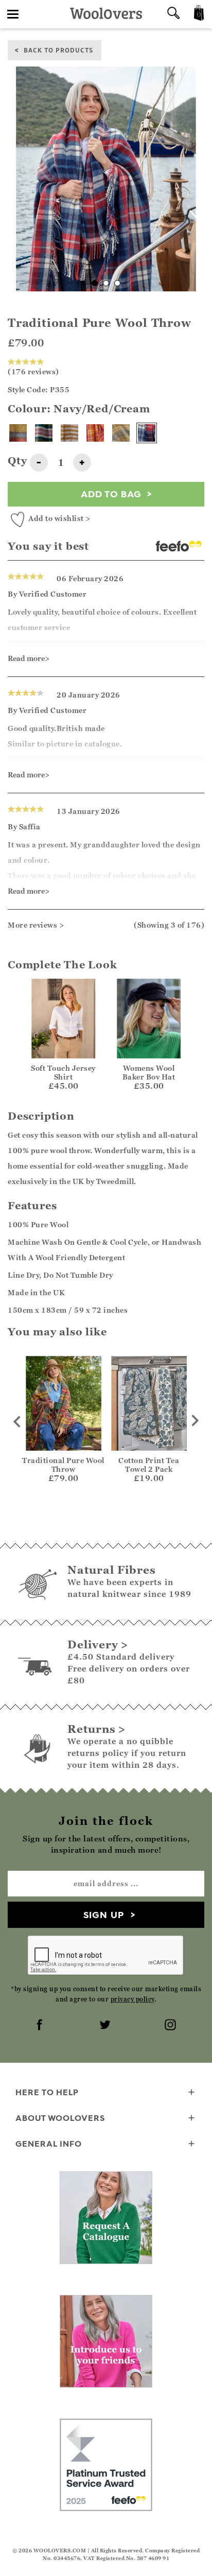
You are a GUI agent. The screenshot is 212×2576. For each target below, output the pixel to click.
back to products (58, 50)
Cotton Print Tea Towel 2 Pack (149, 1465)
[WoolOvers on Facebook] (41, 2026)
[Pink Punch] (95, 433)
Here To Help (47, 2092)
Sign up (104, 1915)
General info (49, 2144)
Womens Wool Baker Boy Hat (149, 1072)
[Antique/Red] (18, 433)
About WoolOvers (60, 2118)
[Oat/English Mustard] (69, 433)
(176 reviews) (33, 371)
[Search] (173, 14)
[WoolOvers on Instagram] (171, 2026)
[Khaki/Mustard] (121, 433)
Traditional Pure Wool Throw (63, 1465)
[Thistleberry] (44, 433)
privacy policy (132, 1999)
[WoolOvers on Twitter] (106, 2026)
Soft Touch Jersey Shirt (63, 1072)
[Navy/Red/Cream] (147, 433)
